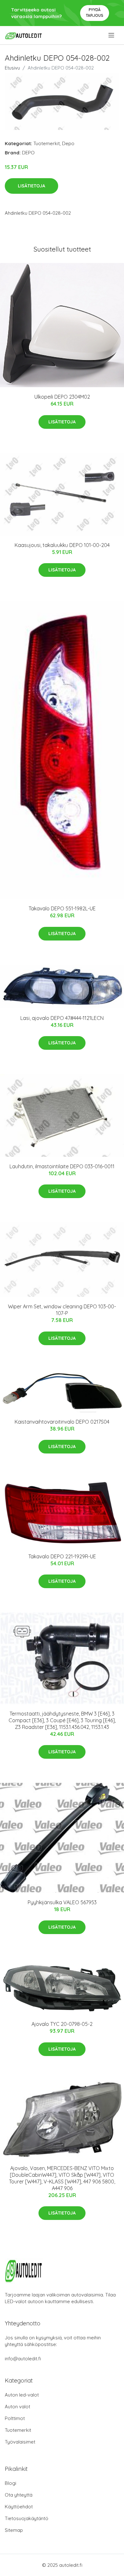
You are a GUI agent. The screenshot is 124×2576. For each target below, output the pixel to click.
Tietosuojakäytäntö (27, 2518)
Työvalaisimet (20, 2442)
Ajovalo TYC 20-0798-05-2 (62, 2024)
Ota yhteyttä (19, 2495)
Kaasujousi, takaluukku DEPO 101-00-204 (62, 545)
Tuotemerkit (47, 143)
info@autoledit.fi (23, 2359)
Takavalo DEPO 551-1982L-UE (62, 908)
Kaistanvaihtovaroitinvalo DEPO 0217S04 (62, 1422)
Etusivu (12, 68)
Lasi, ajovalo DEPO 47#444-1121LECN (62, 1018)
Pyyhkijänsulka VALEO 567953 (62, 1902)
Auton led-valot (22, 2395)
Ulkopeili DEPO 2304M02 (62, 397)
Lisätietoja (31, 186)
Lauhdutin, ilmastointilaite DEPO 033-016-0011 (62, 1166)
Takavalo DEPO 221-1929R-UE (62, 1556)
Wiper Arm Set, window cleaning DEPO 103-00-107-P (62, 1310)
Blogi (10, 2483)
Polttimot (15, 2418)
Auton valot (17, 2407)
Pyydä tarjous (95, 13)
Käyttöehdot (19, 2507)
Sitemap (14, 2530)
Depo (68, 143)
